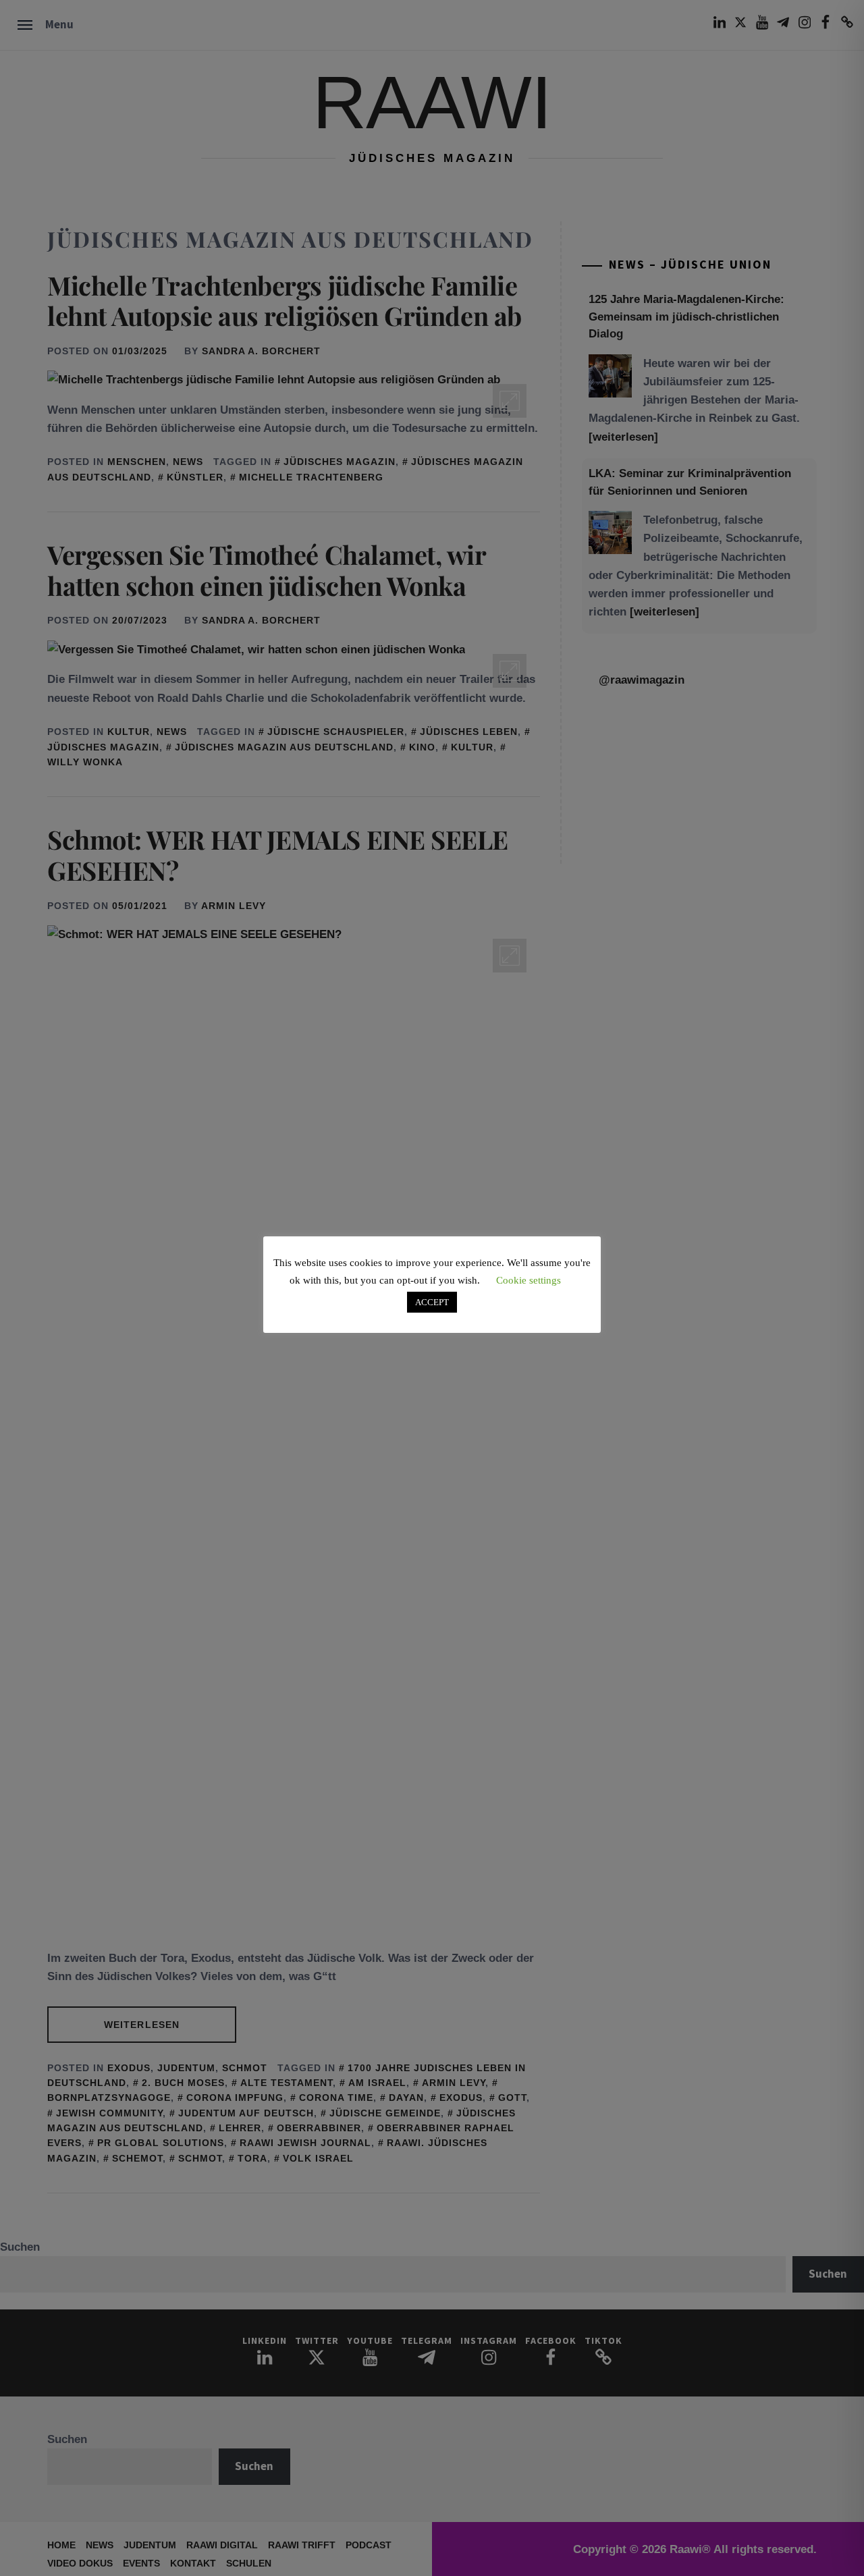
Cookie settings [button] (529, 1280)
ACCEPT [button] (432, 1302)
